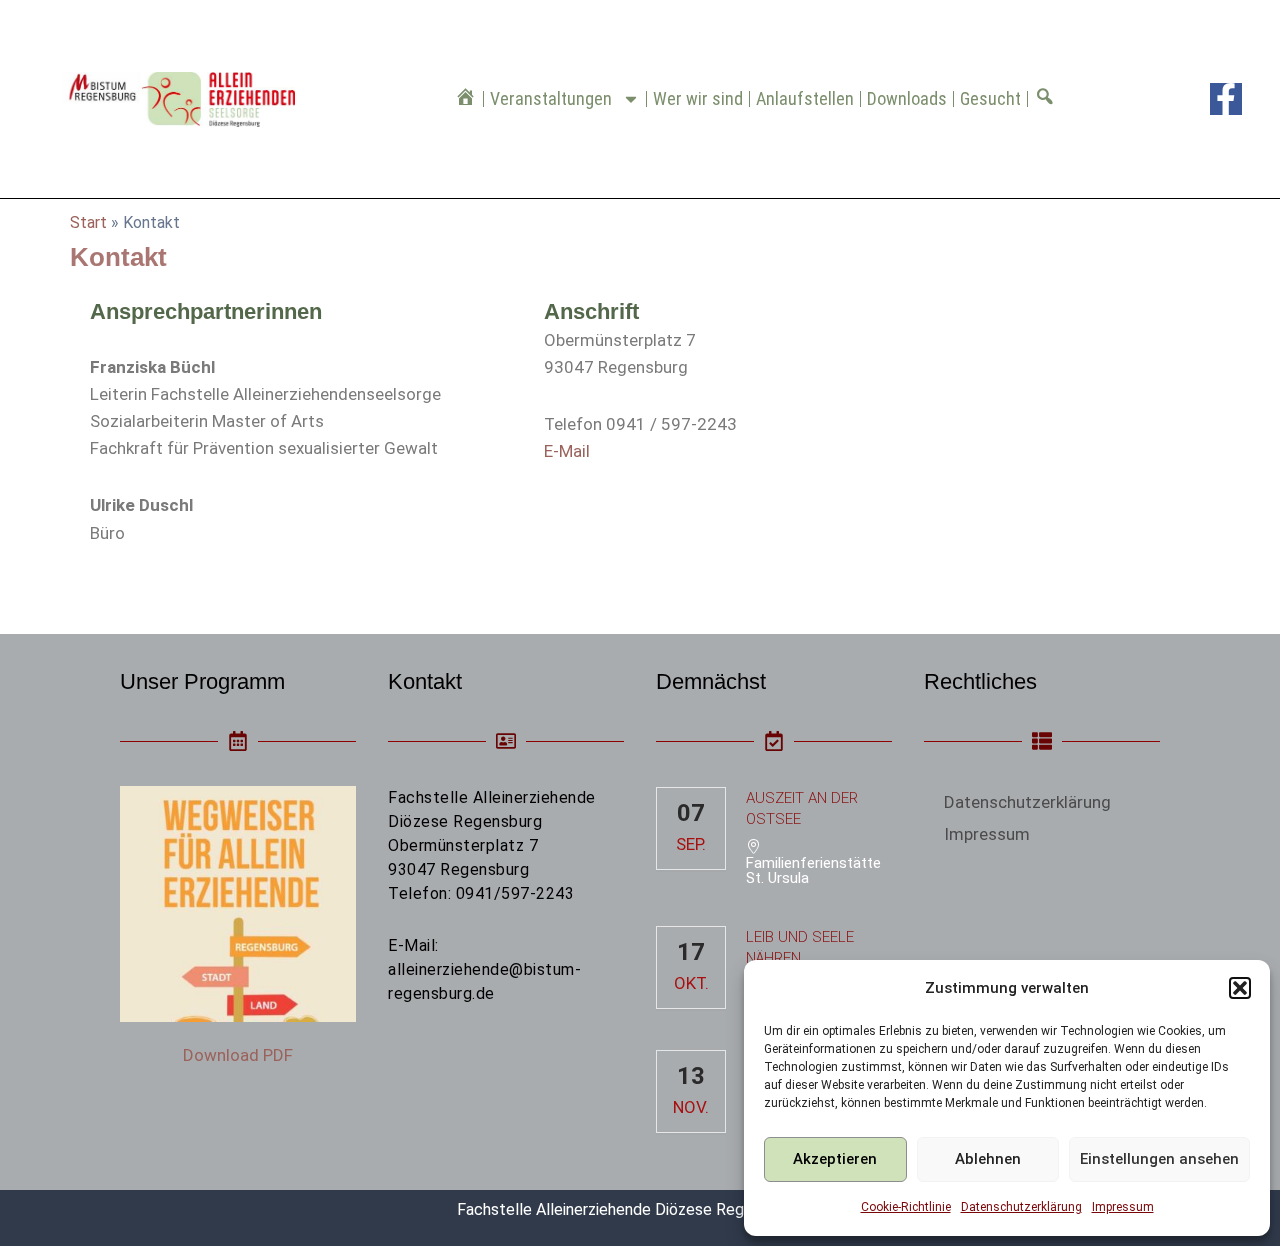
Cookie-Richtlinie (906, 1207)
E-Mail (567, 451)
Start (88, 222)
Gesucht (990, 99)
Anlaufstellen (805, 99)
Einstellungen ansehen (1159, 1159)
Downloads (907, 99)
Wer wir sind (698, 99)
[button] (1240, 988)
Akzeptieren (835, 1159)
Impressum (1123, 1207)
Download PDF (238, 1055)
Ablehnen (988, 1159)
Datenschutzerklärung (1021, 1207)
